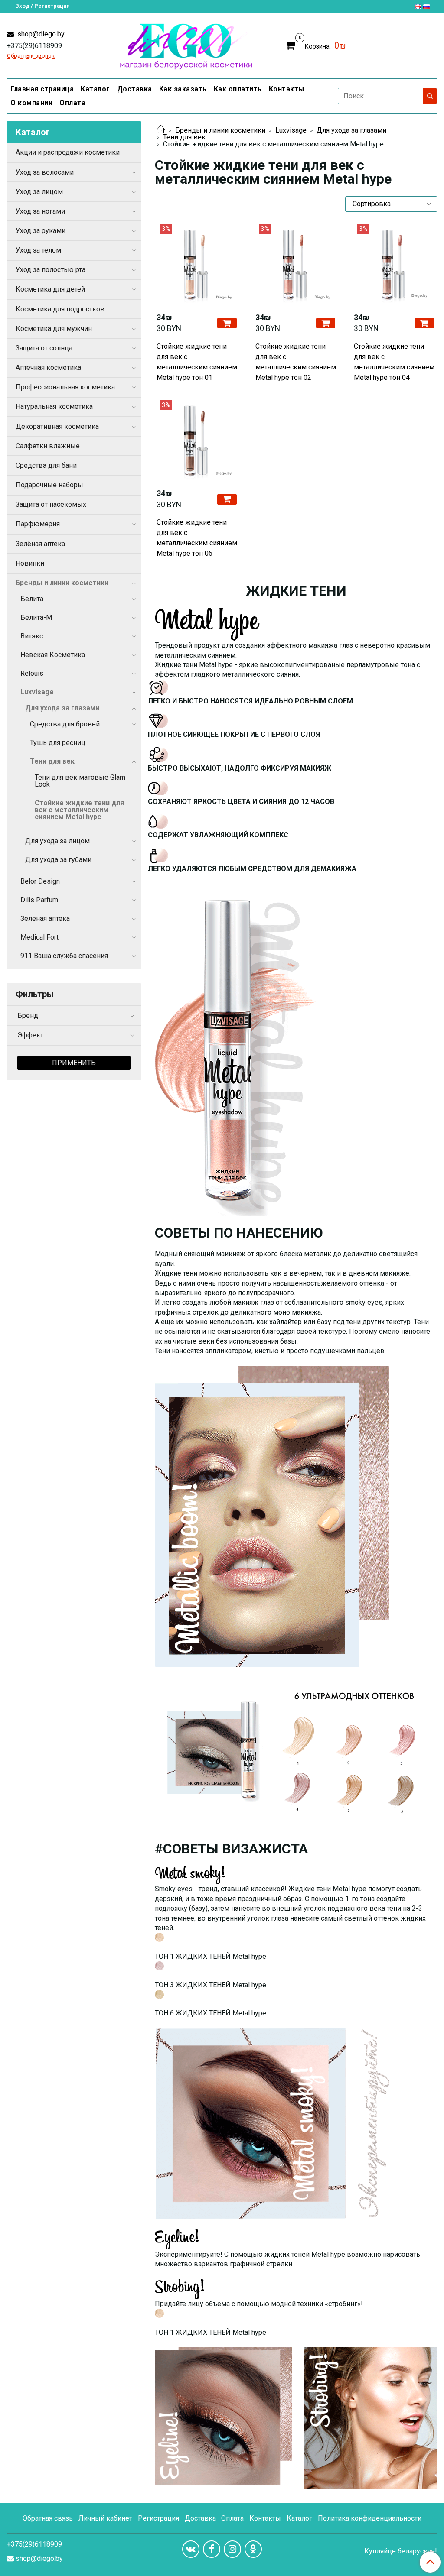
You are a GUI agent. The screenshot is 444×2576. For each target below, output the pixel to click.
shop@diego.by (40, 34)
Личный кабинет (105, 2518)
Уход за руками (41, 231)
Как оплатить (238, 89)
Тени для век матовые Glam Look (80, 781)
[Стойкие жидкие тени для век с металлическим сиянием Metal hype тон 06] (197, 441)
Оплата (72, 103)
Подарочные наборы (49, 485)
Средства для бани (46, 465)
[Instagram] (232, 2549)
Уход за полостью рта (51, 270)
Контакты (287, 89)
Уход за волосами (45, 172)
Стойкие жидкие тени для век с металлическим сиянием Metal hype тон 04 (394, 362)
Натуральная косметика (54, 407)
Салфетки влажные (48, 446)
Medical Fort (39, 937)
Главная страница (42, 89)
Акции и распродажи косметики (68, 152)
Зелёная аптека (40, 544)
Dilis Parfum (39, 900)
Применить (74, 1063)
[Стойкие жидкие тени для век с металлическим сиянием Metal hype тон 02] (296, 265)
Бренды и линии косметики (220, 130)
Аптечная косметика (48, 368)
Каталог (95, 89)
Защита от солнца (44, 348)
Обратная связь (48, 2518)
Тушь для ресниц (58, 743)
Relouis (32, 673)
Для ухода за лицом (57, 841)
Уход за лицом (39, 192)
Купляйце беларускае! (401, 2551)
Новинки (30, 563)
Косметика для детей (50, 289)
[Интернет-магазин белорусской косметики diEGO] (186, 44)
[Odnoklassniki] (253, 2549)
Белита (32, 599)
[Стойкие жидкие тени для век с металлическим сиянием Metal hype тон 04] (395, 265)
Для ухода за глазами (351, 130)
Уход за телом (38, 250)
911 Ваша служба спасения (64, 956)
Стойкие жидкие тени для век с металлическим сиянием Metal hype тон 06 (197, 538)
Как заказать (183, 89)
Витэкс (32, 636)
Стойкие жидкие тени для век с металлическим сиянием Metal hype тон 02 (296, 362)
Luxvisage (291, 130)
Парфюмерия (38, 524)
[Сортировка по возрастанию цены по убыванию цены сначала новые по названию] (391, 204)
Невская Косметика (53, 655)
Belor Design (40, 881)
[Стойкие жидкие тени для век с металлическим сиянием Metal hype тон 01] (197, 265)
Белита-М (36, 617)
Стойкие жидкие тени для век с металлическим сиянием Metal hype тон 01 (197, 362)
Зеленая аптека (45, 919)
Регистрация (158, 2518)
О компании (31, 103)
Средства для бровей (65, 724)
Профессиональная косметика (65, 387)
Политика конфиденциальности (370, 2518)
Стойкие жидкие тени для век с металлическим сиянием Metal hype (79, 810)
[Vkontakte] (191, 2549)
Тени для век (184, 137)
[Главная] (161, 130)
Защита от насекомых (51, 504)
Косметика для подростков (60, 309)
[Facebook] (212, 2549)
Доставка (135, 89)
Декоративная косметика (57, 426)
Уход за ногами (40, 211)
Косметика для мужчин (54, 329)
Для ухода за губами (58, 860)
